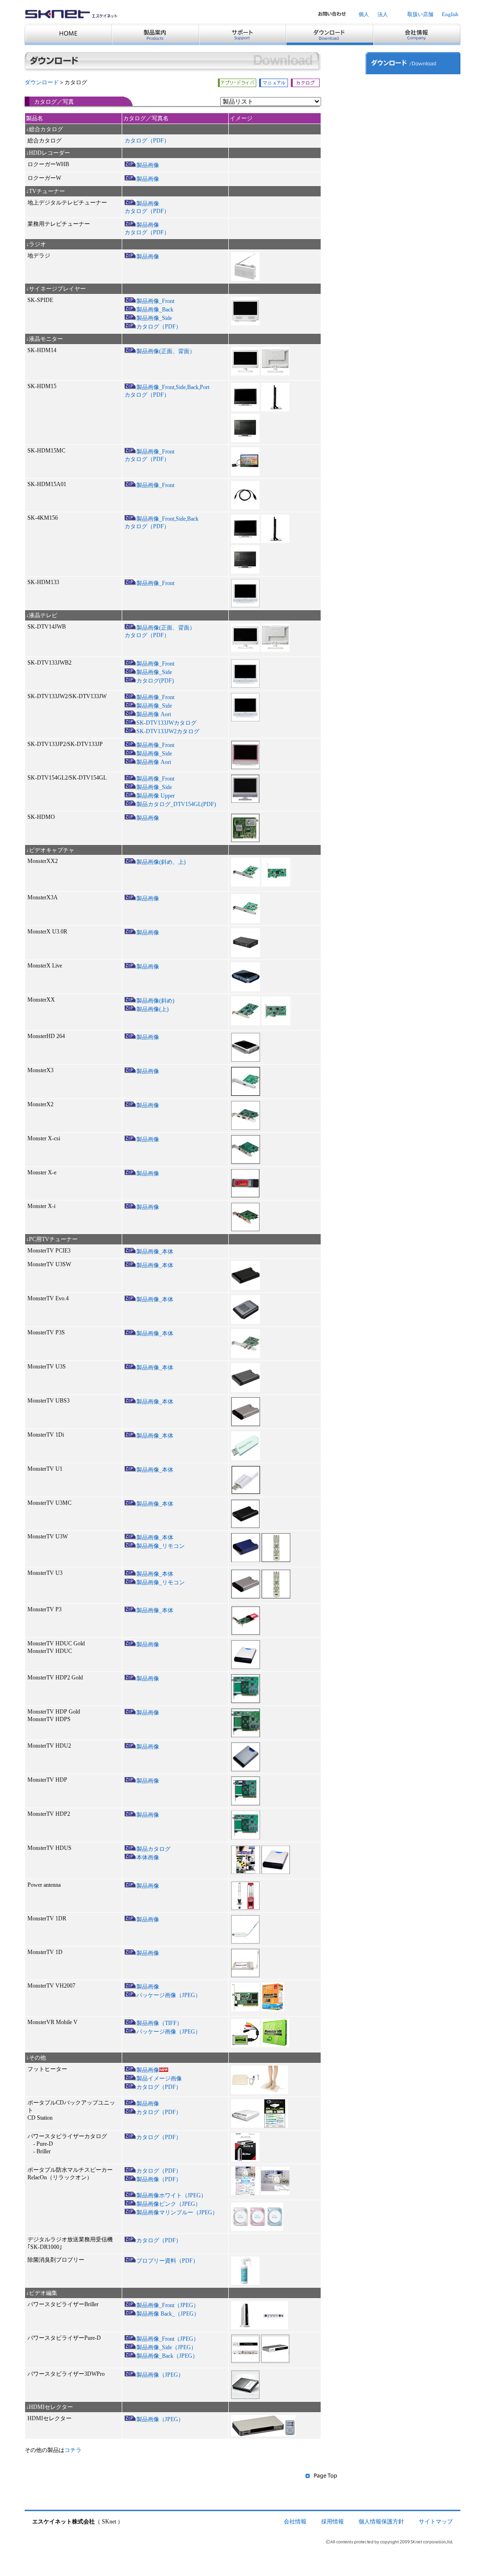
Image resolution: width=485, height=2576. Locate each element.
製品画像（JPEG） (160, 2375)
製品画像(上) (153, 1009)
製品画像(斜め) (155, 1001)
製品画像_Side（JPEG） (166, 2347)
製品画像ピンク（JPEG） (169, 2204)
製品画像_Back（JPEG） (167, 2356)
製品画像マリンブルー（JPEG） (177, 2212)
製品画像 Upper (156, 796)
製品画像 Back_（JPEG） (168, 2314)
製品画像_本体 (155, 1252)
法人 (383, 14)
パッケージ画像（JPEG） (169, 1995)
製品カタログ (153, 1849)
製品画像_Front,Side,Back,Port (173, 387)
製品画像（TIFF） (159, 2023)
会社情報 (295, 2522)
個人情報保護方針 (381, 2522)
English (450, 14)
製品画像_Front (155, 301)
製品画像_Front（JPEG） (168, 2305)
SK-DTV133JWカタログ (166, 723)
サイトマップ (436, 2522)
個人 (364, 14)
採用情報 (332, 2522)
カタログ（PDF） (147, 141)
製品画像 (148, 165)
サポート (390, 83)
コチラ (73, 2450)
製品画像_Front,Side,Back (167, 519)
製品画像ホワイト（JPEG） (171, 2195)
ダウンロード (42, 82)
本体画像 (148, 1857)
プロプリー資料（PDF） (167, 2261)
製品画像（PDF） (159, 2179)
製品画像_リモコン (161, 1546)
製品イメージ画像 (159, 2079)
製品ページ (393, 101)
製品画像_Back (155, 310)
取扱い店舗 (420, 14)
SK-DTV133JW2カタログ (168, 731)
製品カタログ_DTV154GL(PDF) (176, 804)
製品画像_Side (154, 318)
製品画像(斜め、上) (161, 862)
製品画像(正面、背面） (166, 351)
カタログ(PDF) (155, 681)
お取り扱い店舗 (398, 120)
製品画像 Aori (154, 714)
